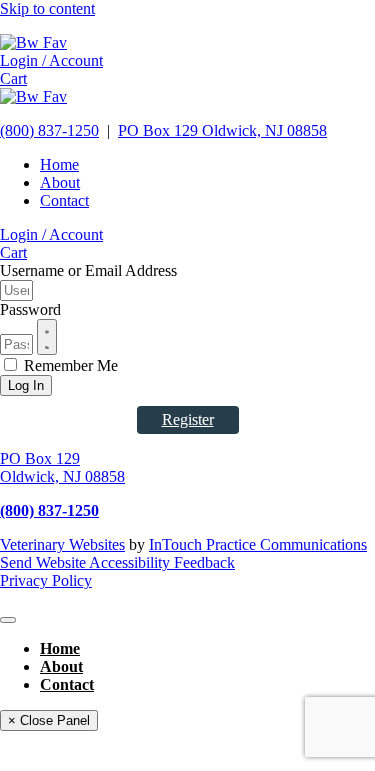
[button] (51, 60)
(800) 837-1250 (49, 130)
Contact (64, 200)
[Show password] (47, 337)
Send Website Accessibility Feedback (117, 562)
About (60, 182)
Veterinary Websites (62, 544)
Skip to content (47, 8)
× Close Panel (49, 720)
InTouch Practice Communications (258, 544)
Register (188, 419)
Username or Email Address (88, 270)
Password (30, 309)
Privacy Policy (46, 580)
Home (59, 164)
